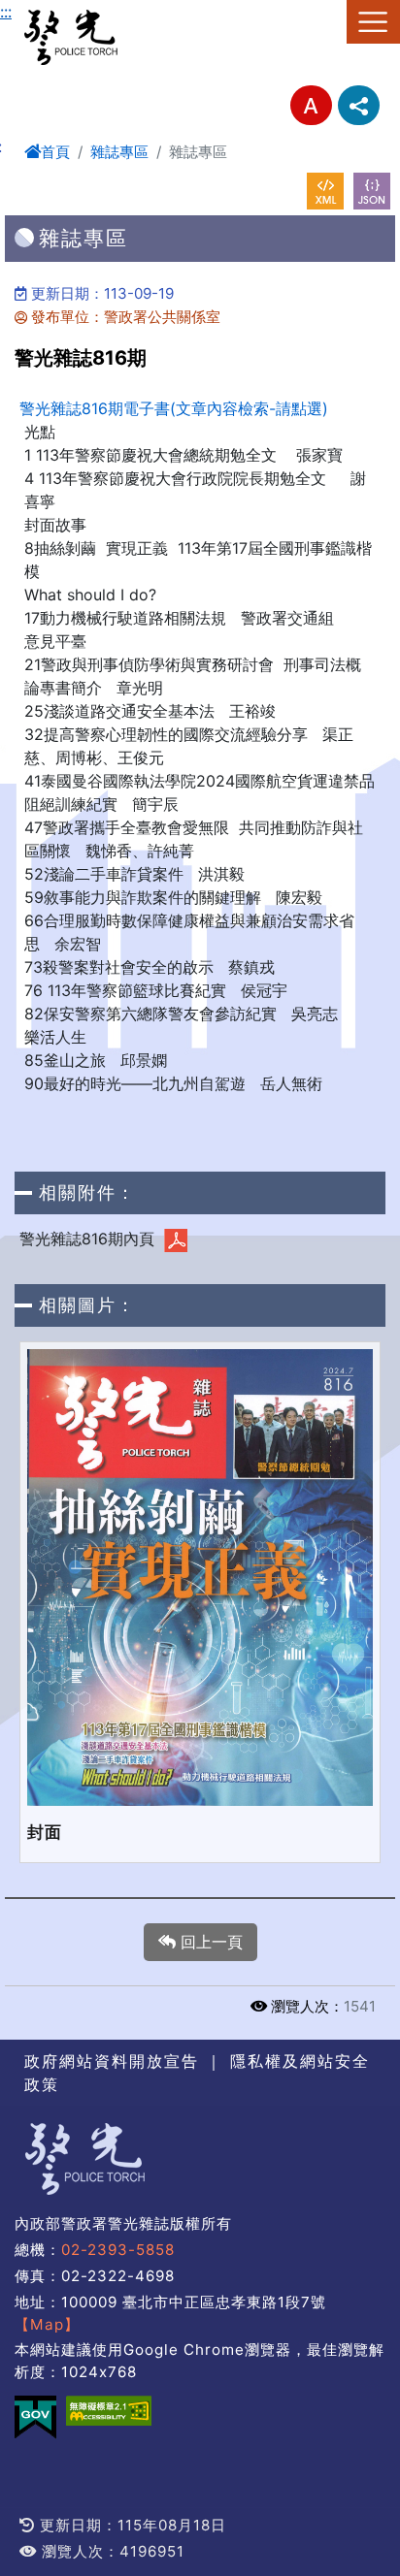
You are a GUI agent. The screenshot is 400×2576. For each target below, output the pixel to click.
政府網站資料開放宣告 (112, 2061)
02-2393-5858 (118, 2250)
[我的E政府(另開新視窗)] (35, 2417)
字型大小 (311, 105)
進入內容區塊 (47, 12)
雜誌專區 (119, 152)
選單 (373, 22)
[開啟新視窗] (325, 191)
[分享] (359, 105)
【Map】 (47, 2324)
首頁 (55, 152)
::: (6, 12)
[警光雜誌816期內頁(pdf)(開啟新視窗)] (176, 1240)
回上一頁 (209, 1942)
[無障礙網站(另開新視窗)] (109, 2411)
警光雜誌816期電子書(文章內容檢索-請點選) (174, 408)
